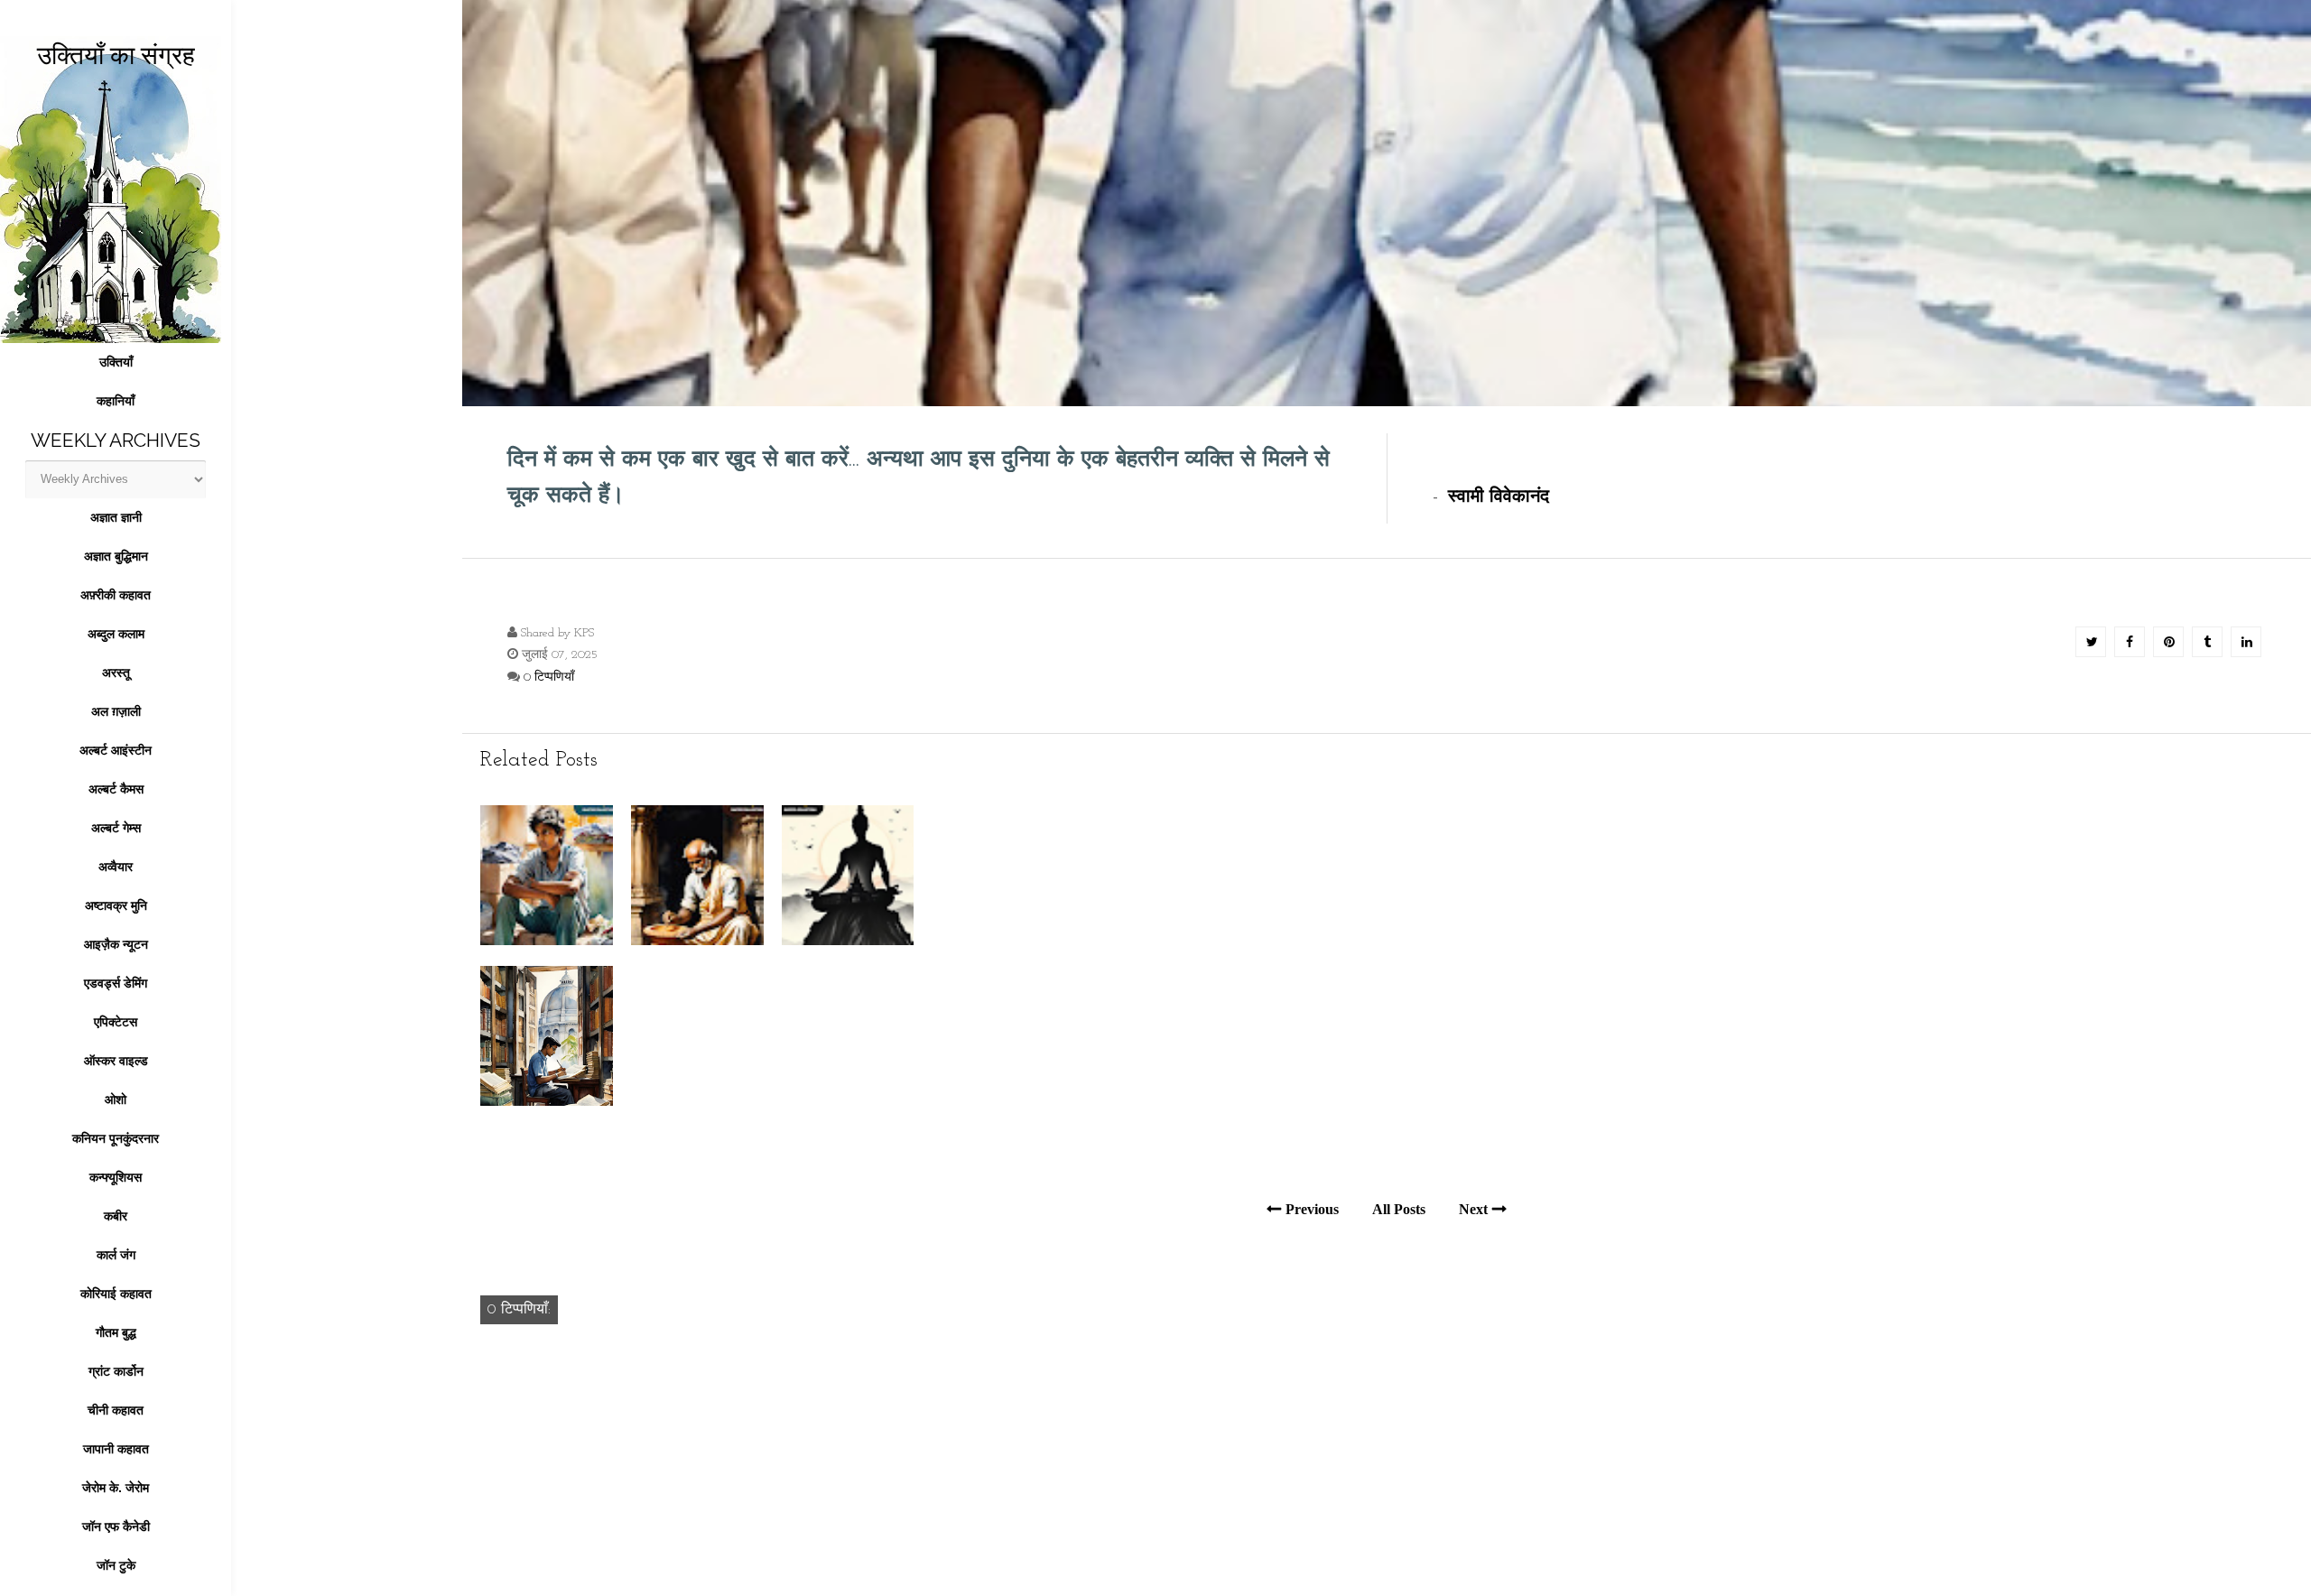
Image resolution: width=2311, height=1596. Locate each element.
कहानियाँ (116, 401)
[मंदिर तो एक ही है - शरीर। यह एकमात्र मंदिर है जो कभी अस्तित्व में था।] (848, 941)
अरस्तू (116, 673)
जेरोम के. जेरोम (116, 1488)
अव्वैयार (116, 867)
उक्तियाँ (116, 362)
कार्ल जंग (116, 1255)
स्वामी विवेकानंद (1499, 497)
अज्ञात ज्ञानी (116, 517)
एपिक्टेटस (116, 1022)
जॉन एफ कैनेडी (116, 1526)
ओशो (116, 1100)
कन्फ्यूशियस (116, 1177)
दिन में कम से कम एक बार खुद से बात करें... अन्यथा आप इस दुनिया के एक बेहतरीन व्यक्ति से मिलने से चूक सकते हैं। (919, 478)
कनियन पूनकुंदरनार (116, 1138)
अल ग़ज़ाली (116, 711)
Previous (1312, 1209)
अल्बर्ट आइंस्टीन (116, 750)
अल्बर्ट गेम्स (116, 828)
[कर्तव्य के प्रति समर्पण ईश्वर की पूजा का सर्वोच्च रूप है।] (697, 941)
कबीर (116, 1216)
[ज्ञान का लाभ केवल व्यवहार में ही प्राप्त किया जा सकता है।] (547, 1102)
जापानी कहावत (116, 1449)
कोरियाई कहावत (116, 1294)
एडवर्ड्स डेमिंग (116, 983)
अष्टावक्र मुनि (116, 905)
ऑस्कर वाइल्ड (116, 1061)
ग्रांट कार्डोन (116, 1371)
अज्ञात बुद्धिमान (116, 556)
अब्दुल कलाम (116, 634)
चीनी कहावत (116, 1410)
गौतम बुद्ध (116, 1332)
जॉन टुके (116, 1565)
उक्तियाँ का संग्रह (116, 56)
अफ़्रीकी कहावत (116, 595)
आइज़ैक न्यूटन (116, 944)
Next (1473, 1209)
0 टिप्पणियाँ (549, 677)
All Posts (1399, 1209)
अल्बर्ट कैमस (116, 789)
